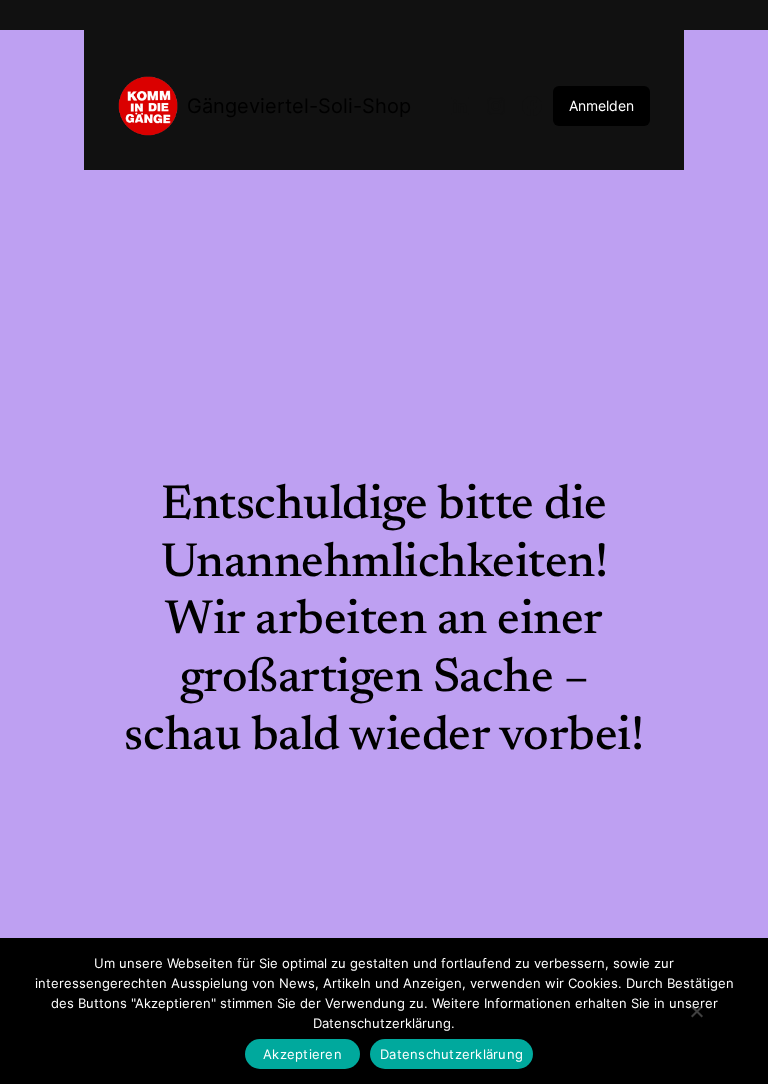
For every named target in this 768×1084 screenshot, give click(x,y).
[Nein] (695, 1011)
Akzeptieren (302, 1054)
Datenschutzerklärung (451, 1054)
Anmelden (601, 105)
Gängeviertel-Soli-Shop (299, 106)
